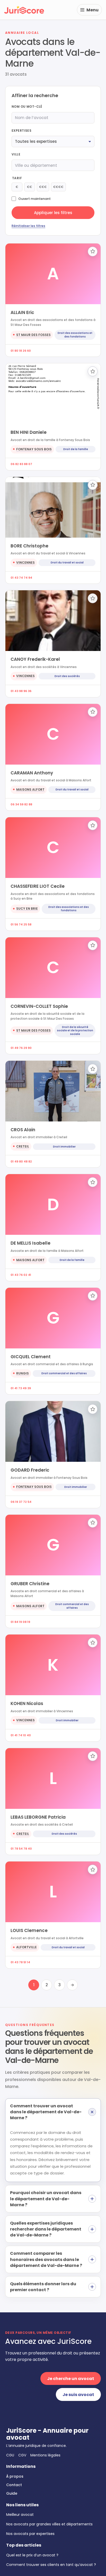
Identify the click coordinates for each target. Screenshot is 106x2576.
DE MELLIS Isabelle (30, 1243)
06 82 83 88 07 (21, 464)
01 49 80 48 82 (21, 1161)
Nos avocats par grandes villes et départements (49, 2524)
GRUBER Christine (30, 1584)
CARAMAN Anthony (32, 773)
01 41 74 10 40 (21, 1735)
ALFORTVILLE (26, 1947)
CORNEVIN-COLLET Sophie (39, 1006)
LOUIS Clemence (29, 1930)
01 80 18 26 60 (21, 351)
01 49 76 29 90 (21, 1048)
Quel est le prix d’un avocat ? (32, 2555)
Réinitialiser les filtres (28, 226)
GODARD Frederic (30, 1470)
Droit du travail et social (67, 563)
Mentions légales (45, 2455)
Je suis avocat (78, 2395)
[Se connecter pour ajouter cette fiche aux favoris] (93, 252)
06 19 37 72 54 (21, 1502)
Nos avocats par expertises (30, 2534)
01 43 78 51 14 (20, 1962)
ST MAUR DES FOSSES (33, 335)
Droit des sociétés (67, 676)
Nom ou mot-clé (27, 107)
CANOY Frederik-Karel (35, 659)
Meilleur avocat (20, 2515)
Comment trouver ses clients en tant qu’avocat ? (51, 2565)
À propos (15, 2476)
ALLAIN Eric (22, 312)
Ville (16, 154)
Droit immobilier (64, 1147)
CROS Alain (23, 1130)
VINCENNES (25, 563)
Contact (14, 2485)
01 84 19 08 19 (20, 1622)
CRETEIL (23, 1146)
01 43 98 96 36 (21, 691)
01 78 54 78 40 (21, 1849)
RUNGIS (23, 1373)
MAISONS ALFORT (30, 790)
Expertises (21, 131)
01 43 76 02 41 (21, 1275)
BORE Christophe (29, 546)
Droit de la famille (76, 449)
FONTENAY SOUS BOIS (34, 449)
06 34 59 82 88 (21, 804)
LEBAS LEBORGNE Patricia (38, 1817)
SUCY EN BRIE (27, 909)
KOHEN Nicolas (27, 1703)
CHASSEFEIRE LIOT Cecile (38, 886)
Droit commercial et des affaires (64, 1373)
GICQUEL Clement (31, 1357)
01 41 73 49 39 (21, 1388)
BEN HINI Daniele (29, 432)
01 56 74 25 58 (21, 924)
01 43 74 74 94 (21, 578)
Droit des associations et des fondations (75, 335)
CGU (10, 2455)
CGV (22, 2455)
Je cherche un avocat (71, 2379)
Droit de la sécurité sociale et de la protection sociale (75, 1031)
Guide (12, 2493)
